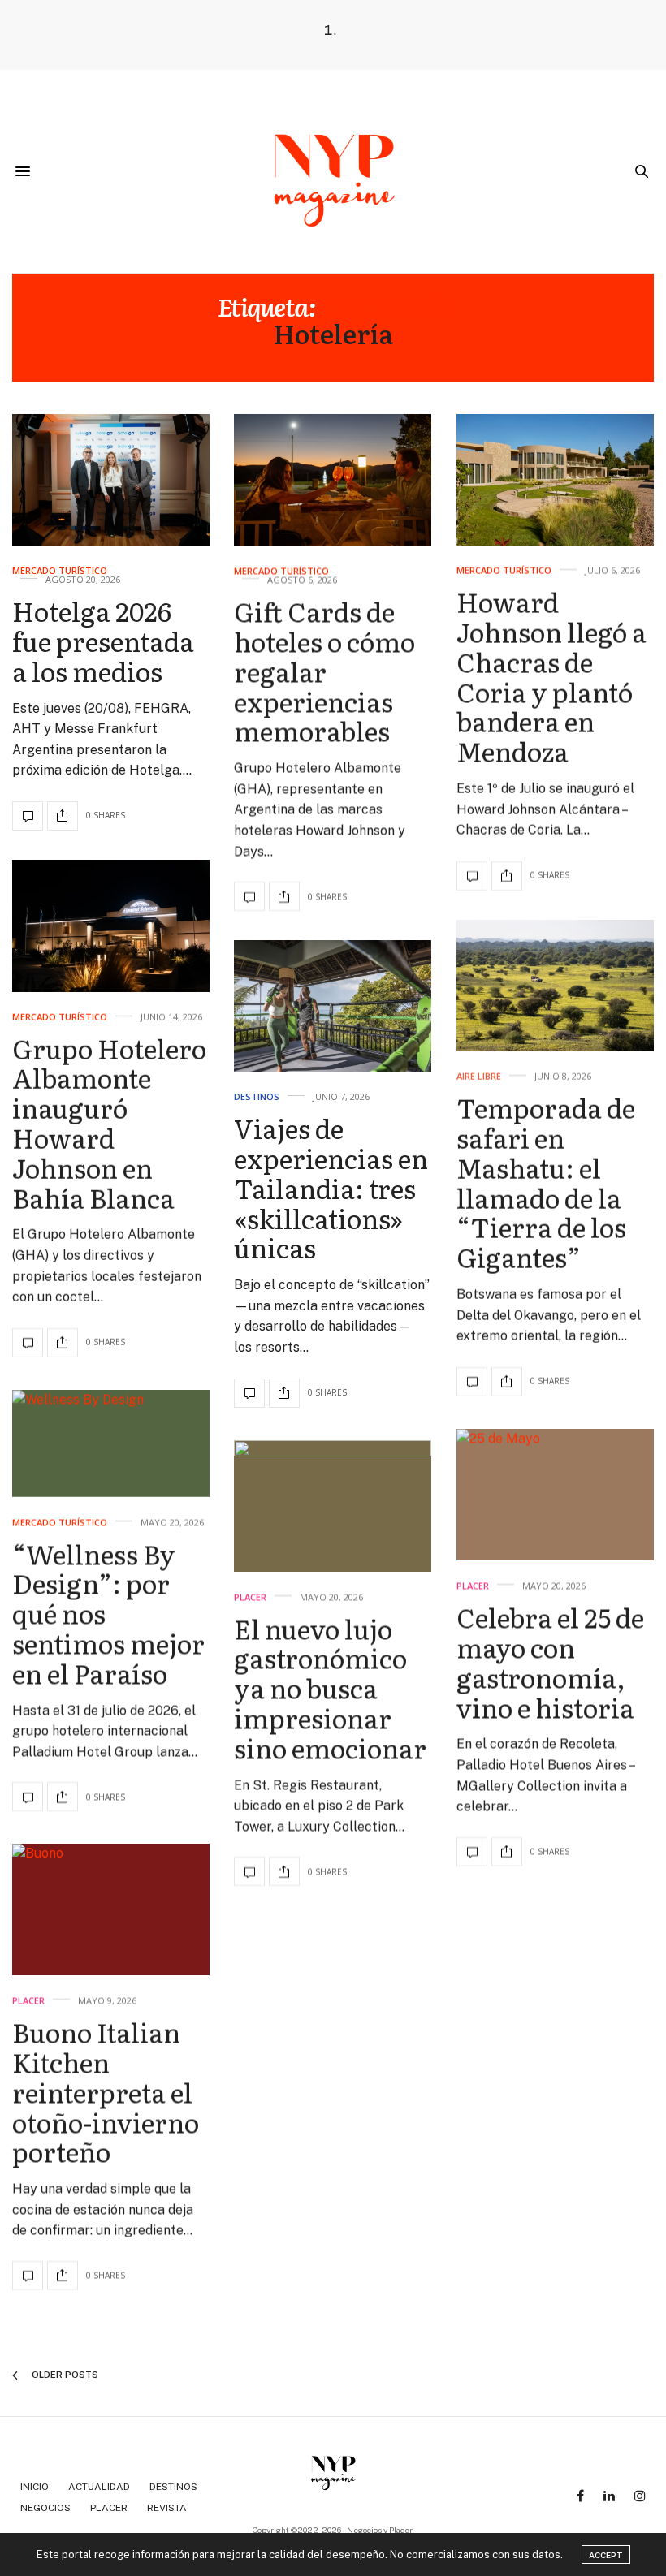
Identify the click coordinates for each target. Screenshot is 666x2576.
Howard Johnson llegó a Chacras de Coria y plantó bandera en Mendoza (551, 677)
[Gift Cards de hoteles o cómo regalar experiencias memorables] (333, 480)
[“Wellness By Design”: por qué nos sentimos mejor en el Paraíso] (111, 1443)
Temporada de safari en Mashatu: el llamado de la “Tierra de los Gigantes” (546, 1182)
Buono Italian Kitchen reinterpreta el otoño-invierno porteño (106, 2092)
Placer (473, 1585)
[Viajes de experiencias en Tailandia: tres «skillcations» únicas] (333, 1006)
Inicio (35, 2487)
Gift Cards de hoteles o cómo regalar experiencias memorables (324, 671)
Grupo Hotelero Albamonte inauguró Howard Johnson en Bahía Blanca (109, 1123)
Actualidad (99, 2487)
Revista (167, 2508)
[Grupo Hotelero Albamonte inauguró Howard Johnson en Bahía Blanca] (111, 926)
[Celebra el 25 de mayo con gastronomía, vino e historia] (555, 1495)
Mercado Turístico (60, 571)
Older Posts (64, 2375)
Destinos (257, 1097)
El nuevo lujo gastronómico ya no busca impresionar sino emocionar (330, 1687)
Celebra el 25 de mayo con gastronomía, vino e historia (550, 1661)
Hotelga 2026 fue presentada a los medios (103, 641)
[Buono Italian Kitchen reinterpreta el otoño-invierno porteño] (111, 1909)
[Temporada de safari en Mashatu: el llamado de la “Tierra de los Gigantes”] (555, 986)
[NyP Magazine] (333, 171)
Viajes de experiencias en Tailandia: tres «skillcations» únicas (331, 1188)
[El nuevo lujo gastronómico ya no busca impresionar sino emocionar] (333, 1506)
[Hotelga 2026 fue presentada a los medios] (111, 480)
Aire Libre (479, 1076)
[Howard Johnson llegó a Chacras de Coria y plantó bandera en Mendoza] (555, 480)
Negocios (45, 2508)
